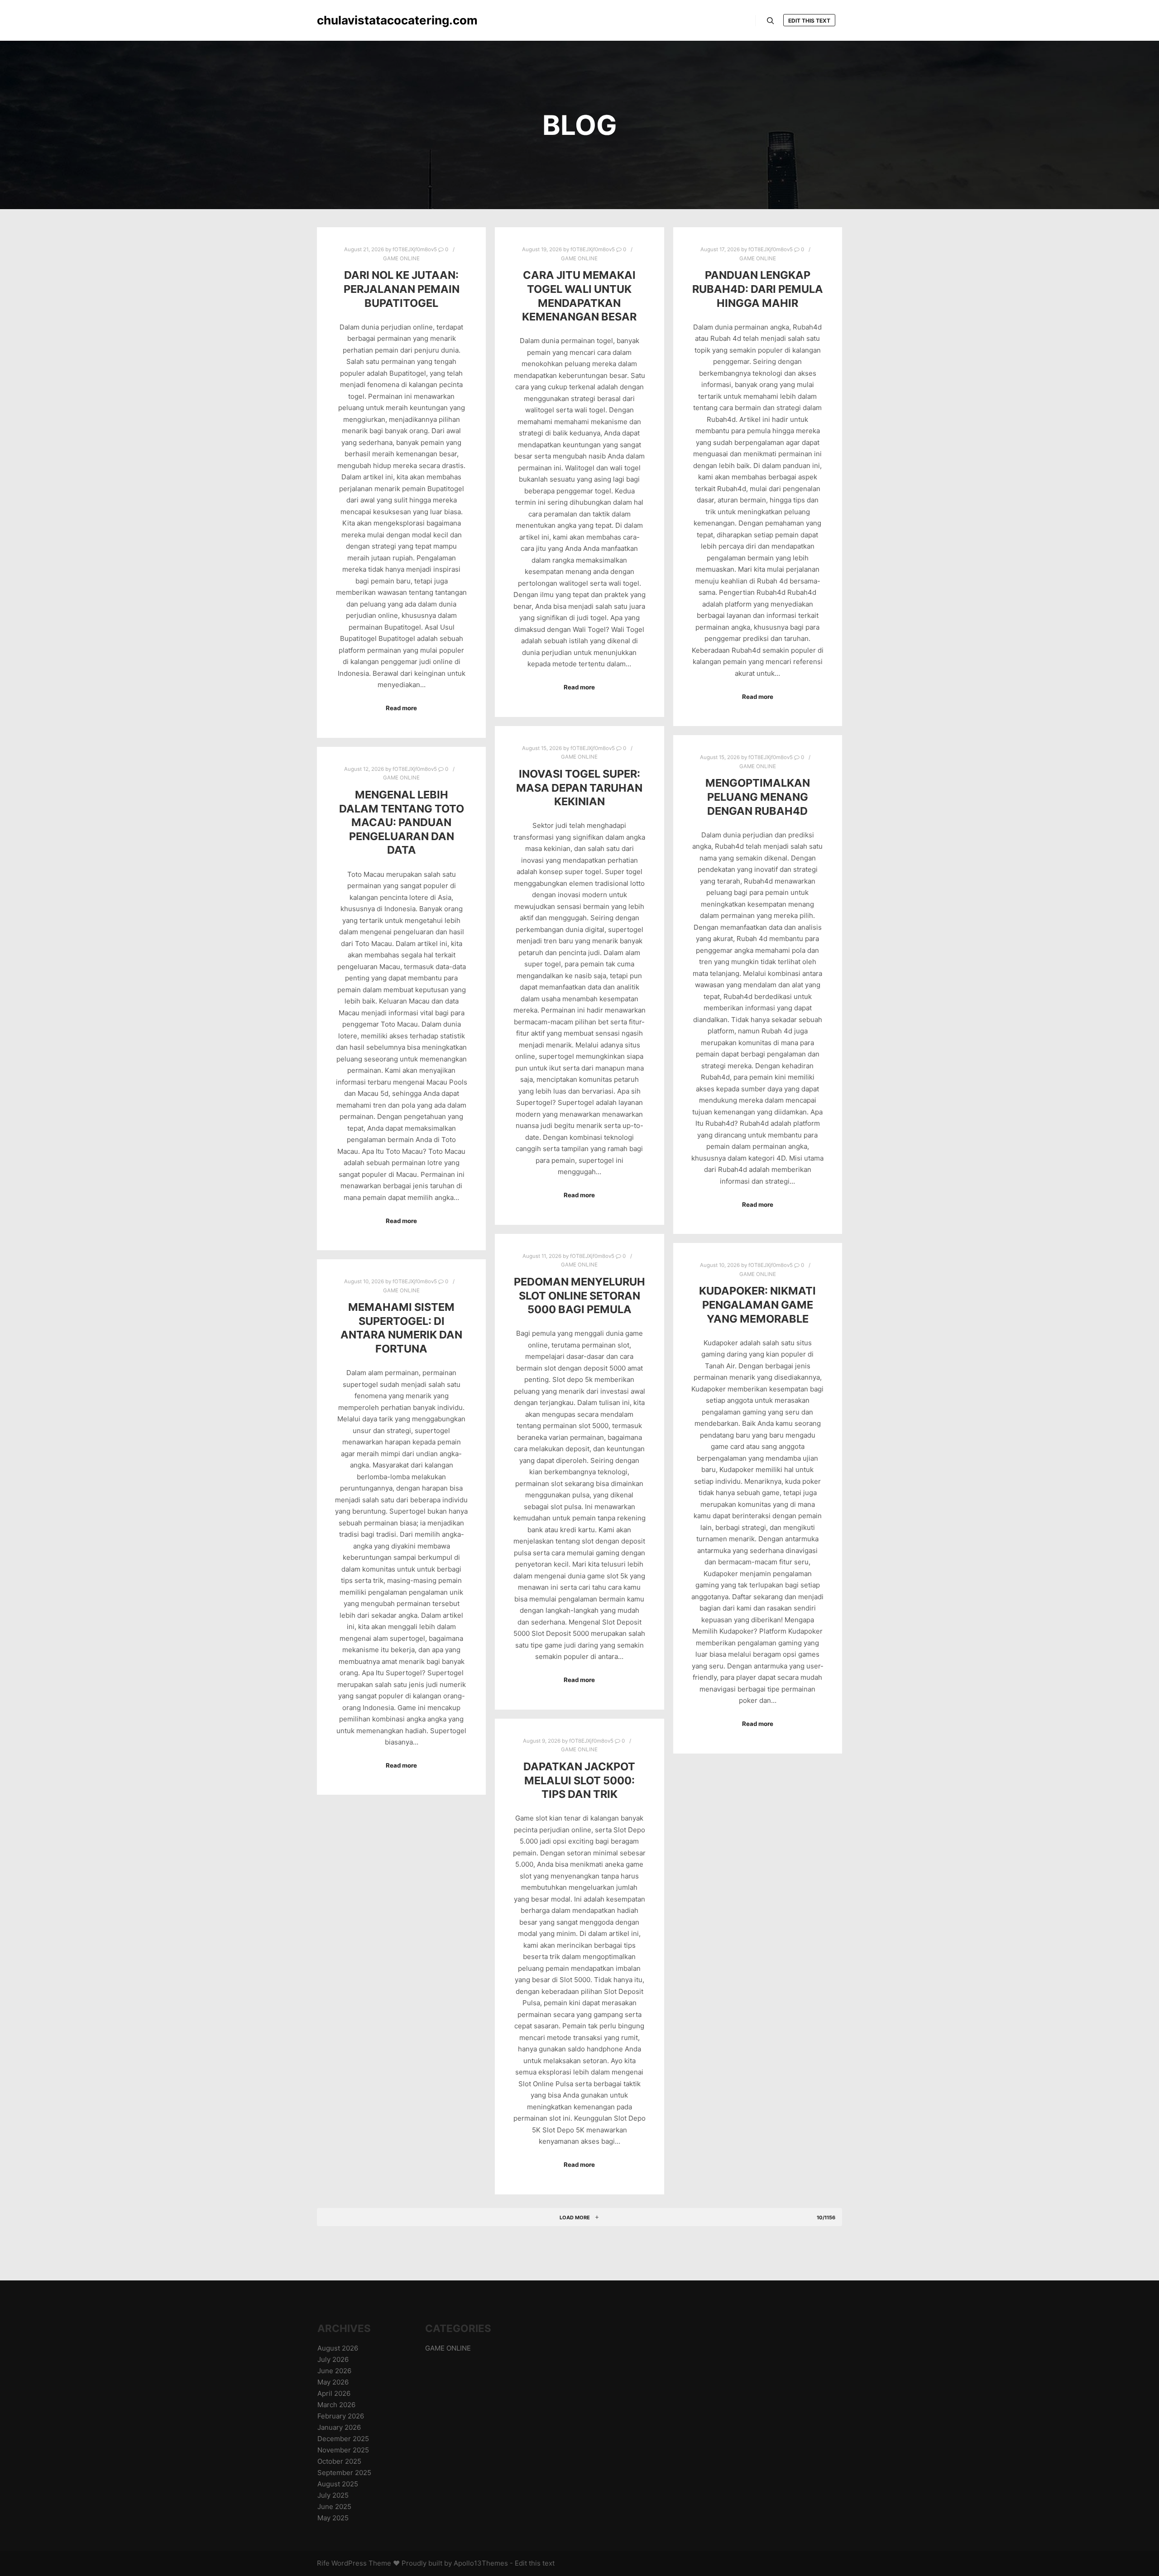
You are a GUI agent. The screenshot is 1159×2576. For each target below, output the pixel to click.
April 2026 (334, 2393)
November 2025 (343, 2450)
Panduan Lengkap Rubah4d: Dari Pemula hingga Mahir (758, 289)
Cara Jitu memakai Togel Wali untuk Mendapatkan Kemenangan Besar (579, 296)
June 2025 (334, 2507)
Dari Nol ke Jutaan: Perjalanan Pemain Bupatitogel (402, 289)
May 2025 (333, 2518)
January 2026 (339, 2427)
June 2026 (334, 2371)
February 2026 (341, 2416)
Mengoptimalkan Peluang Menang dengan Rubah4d (758, 797)
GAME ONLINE (401, 258)
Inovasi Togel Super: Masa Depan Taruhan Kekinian (579, 788)
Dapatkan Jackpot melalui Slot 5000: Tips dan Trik (579, 1780)
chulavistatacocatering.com (362, 20)
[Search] (771, 21)
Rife (323, 2563)
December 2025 (343, 2439)
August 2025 (338, 2484)
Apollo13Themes (481, 2563)
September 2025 (344, 2473)
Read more (401, 708)
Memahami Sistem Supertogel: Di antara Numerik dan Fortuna (401, 1328)
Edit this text (809, 21)
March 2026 (336, 2405)
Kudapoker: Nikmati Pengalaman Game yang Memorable (757, 1305)
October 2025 (339, 2461)
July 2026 (333, 2359)
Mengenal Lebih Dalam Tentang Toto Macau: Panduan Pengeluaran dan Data (402, 822)
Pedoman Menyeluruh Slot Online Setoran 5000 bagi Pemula (579, 1295)
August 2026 (338, 2348)
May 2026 (333, 2382)
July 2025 (333, 2495)
